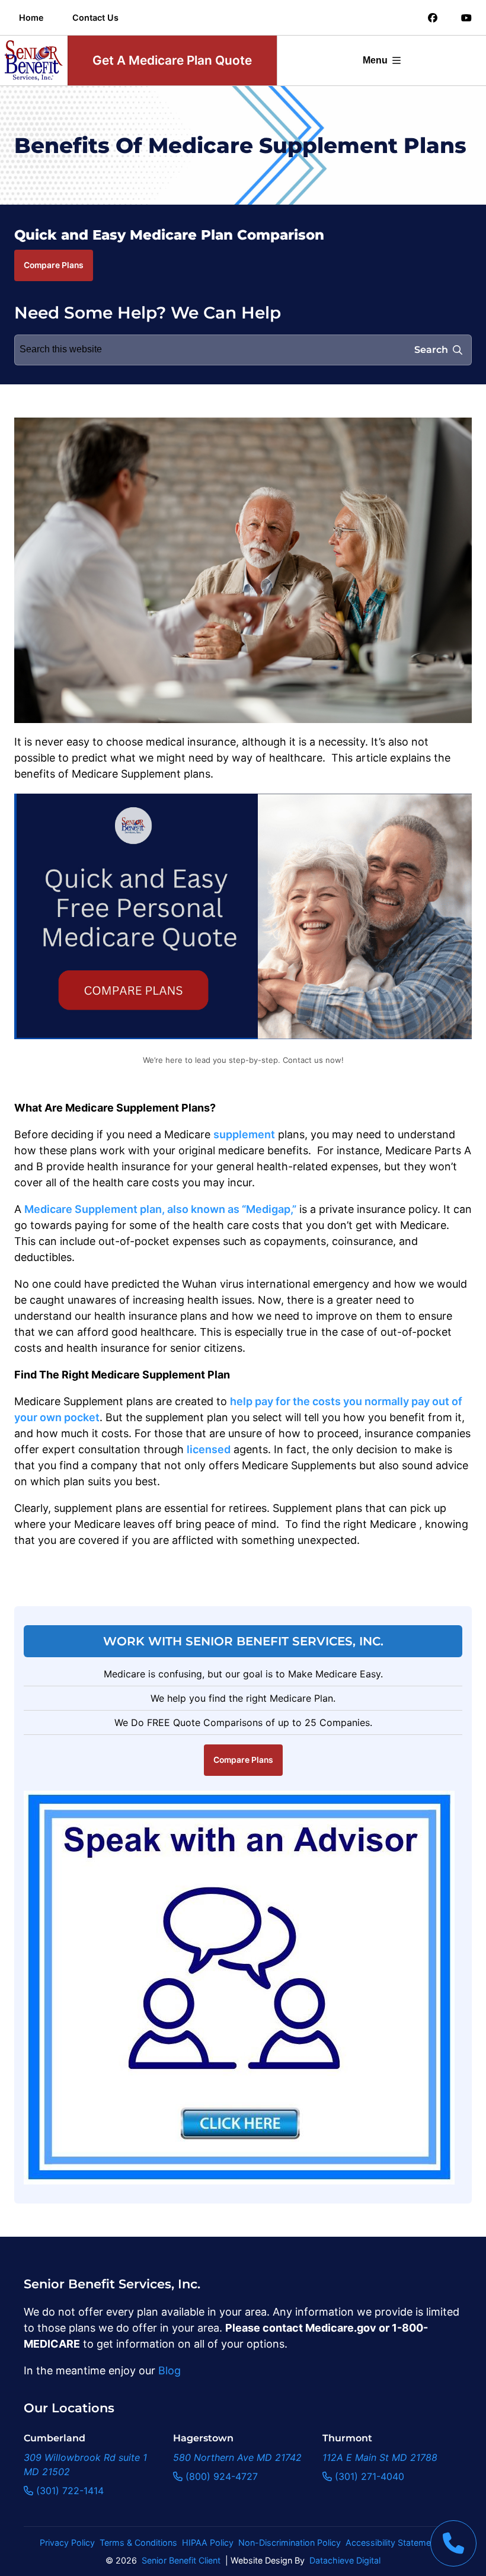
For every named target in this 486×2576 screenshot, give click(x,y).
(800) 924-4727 (220, 2476)
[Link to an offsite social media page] (433, 18)
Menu (375, 60)
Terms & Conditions (138, 2542)
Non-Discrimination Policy (290, 2542)
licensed (209, 1449)
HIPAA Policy (208, 2542)
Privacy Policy (67, 2542)
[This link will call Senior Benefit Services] (453, 2543)
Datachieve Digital (345, 2560)
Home (31, 17)
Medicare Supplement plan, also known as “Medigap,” (160, 1209)
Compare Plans (54, 265)
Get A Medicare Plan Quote (172, 60)
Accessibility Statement (392, 2542)
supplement (244, 1134)
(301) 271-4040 (368, 2476)
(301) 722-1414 (68, 2491)
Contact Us (95, 17)
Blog (170, 2370)
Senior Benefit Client (181, 2560)
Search (431, 350)
